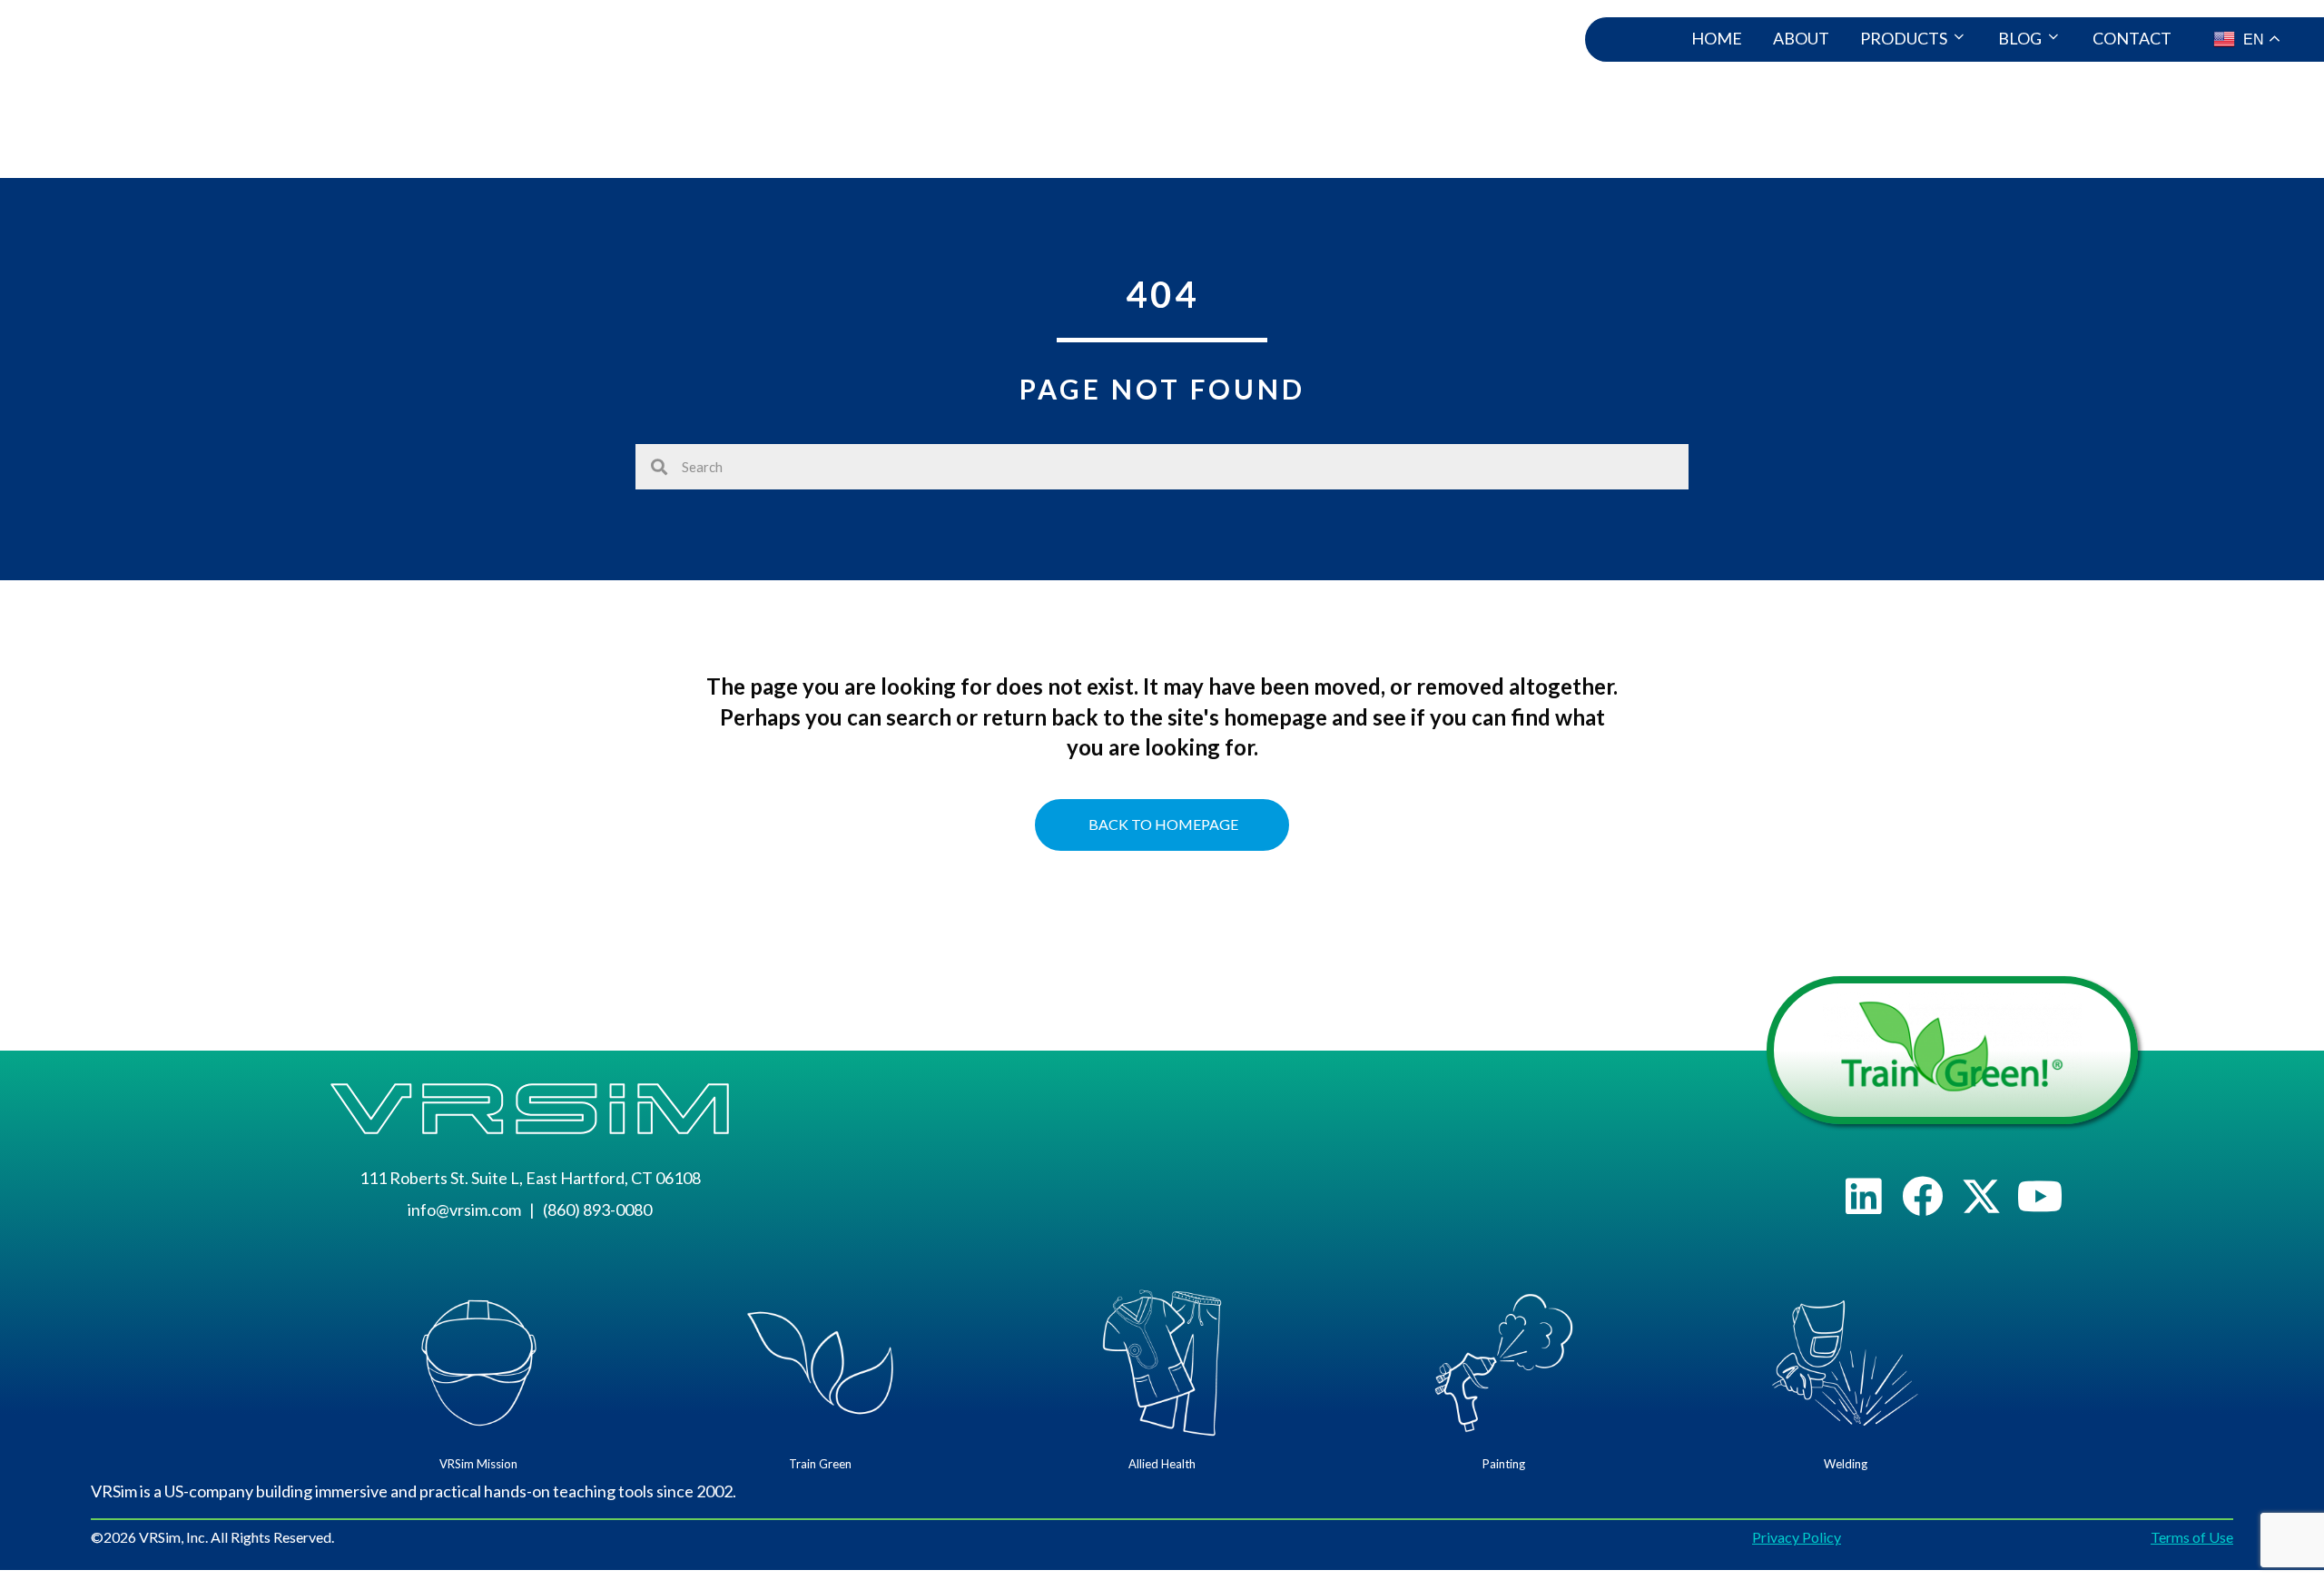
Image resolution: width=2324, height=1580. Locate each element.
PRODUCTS (1904, 38)
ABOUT (1801, 38)
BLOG (2020, 38)
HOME (1717, 38)
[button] (1863, 1196)
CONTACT (2132, 38)
